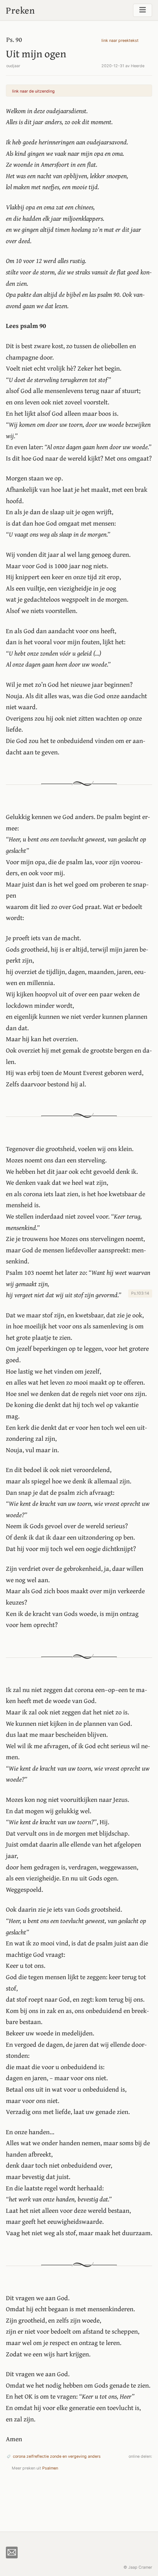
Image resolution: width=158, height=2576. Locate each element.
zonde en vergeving (68, 2456)
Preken (20, 10)
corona (19, 2456)
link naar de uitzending (33, 91)
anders (94, 2456)
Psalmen (50, 2468)
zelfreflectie (38, 2456)
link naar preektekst (120, 41)
